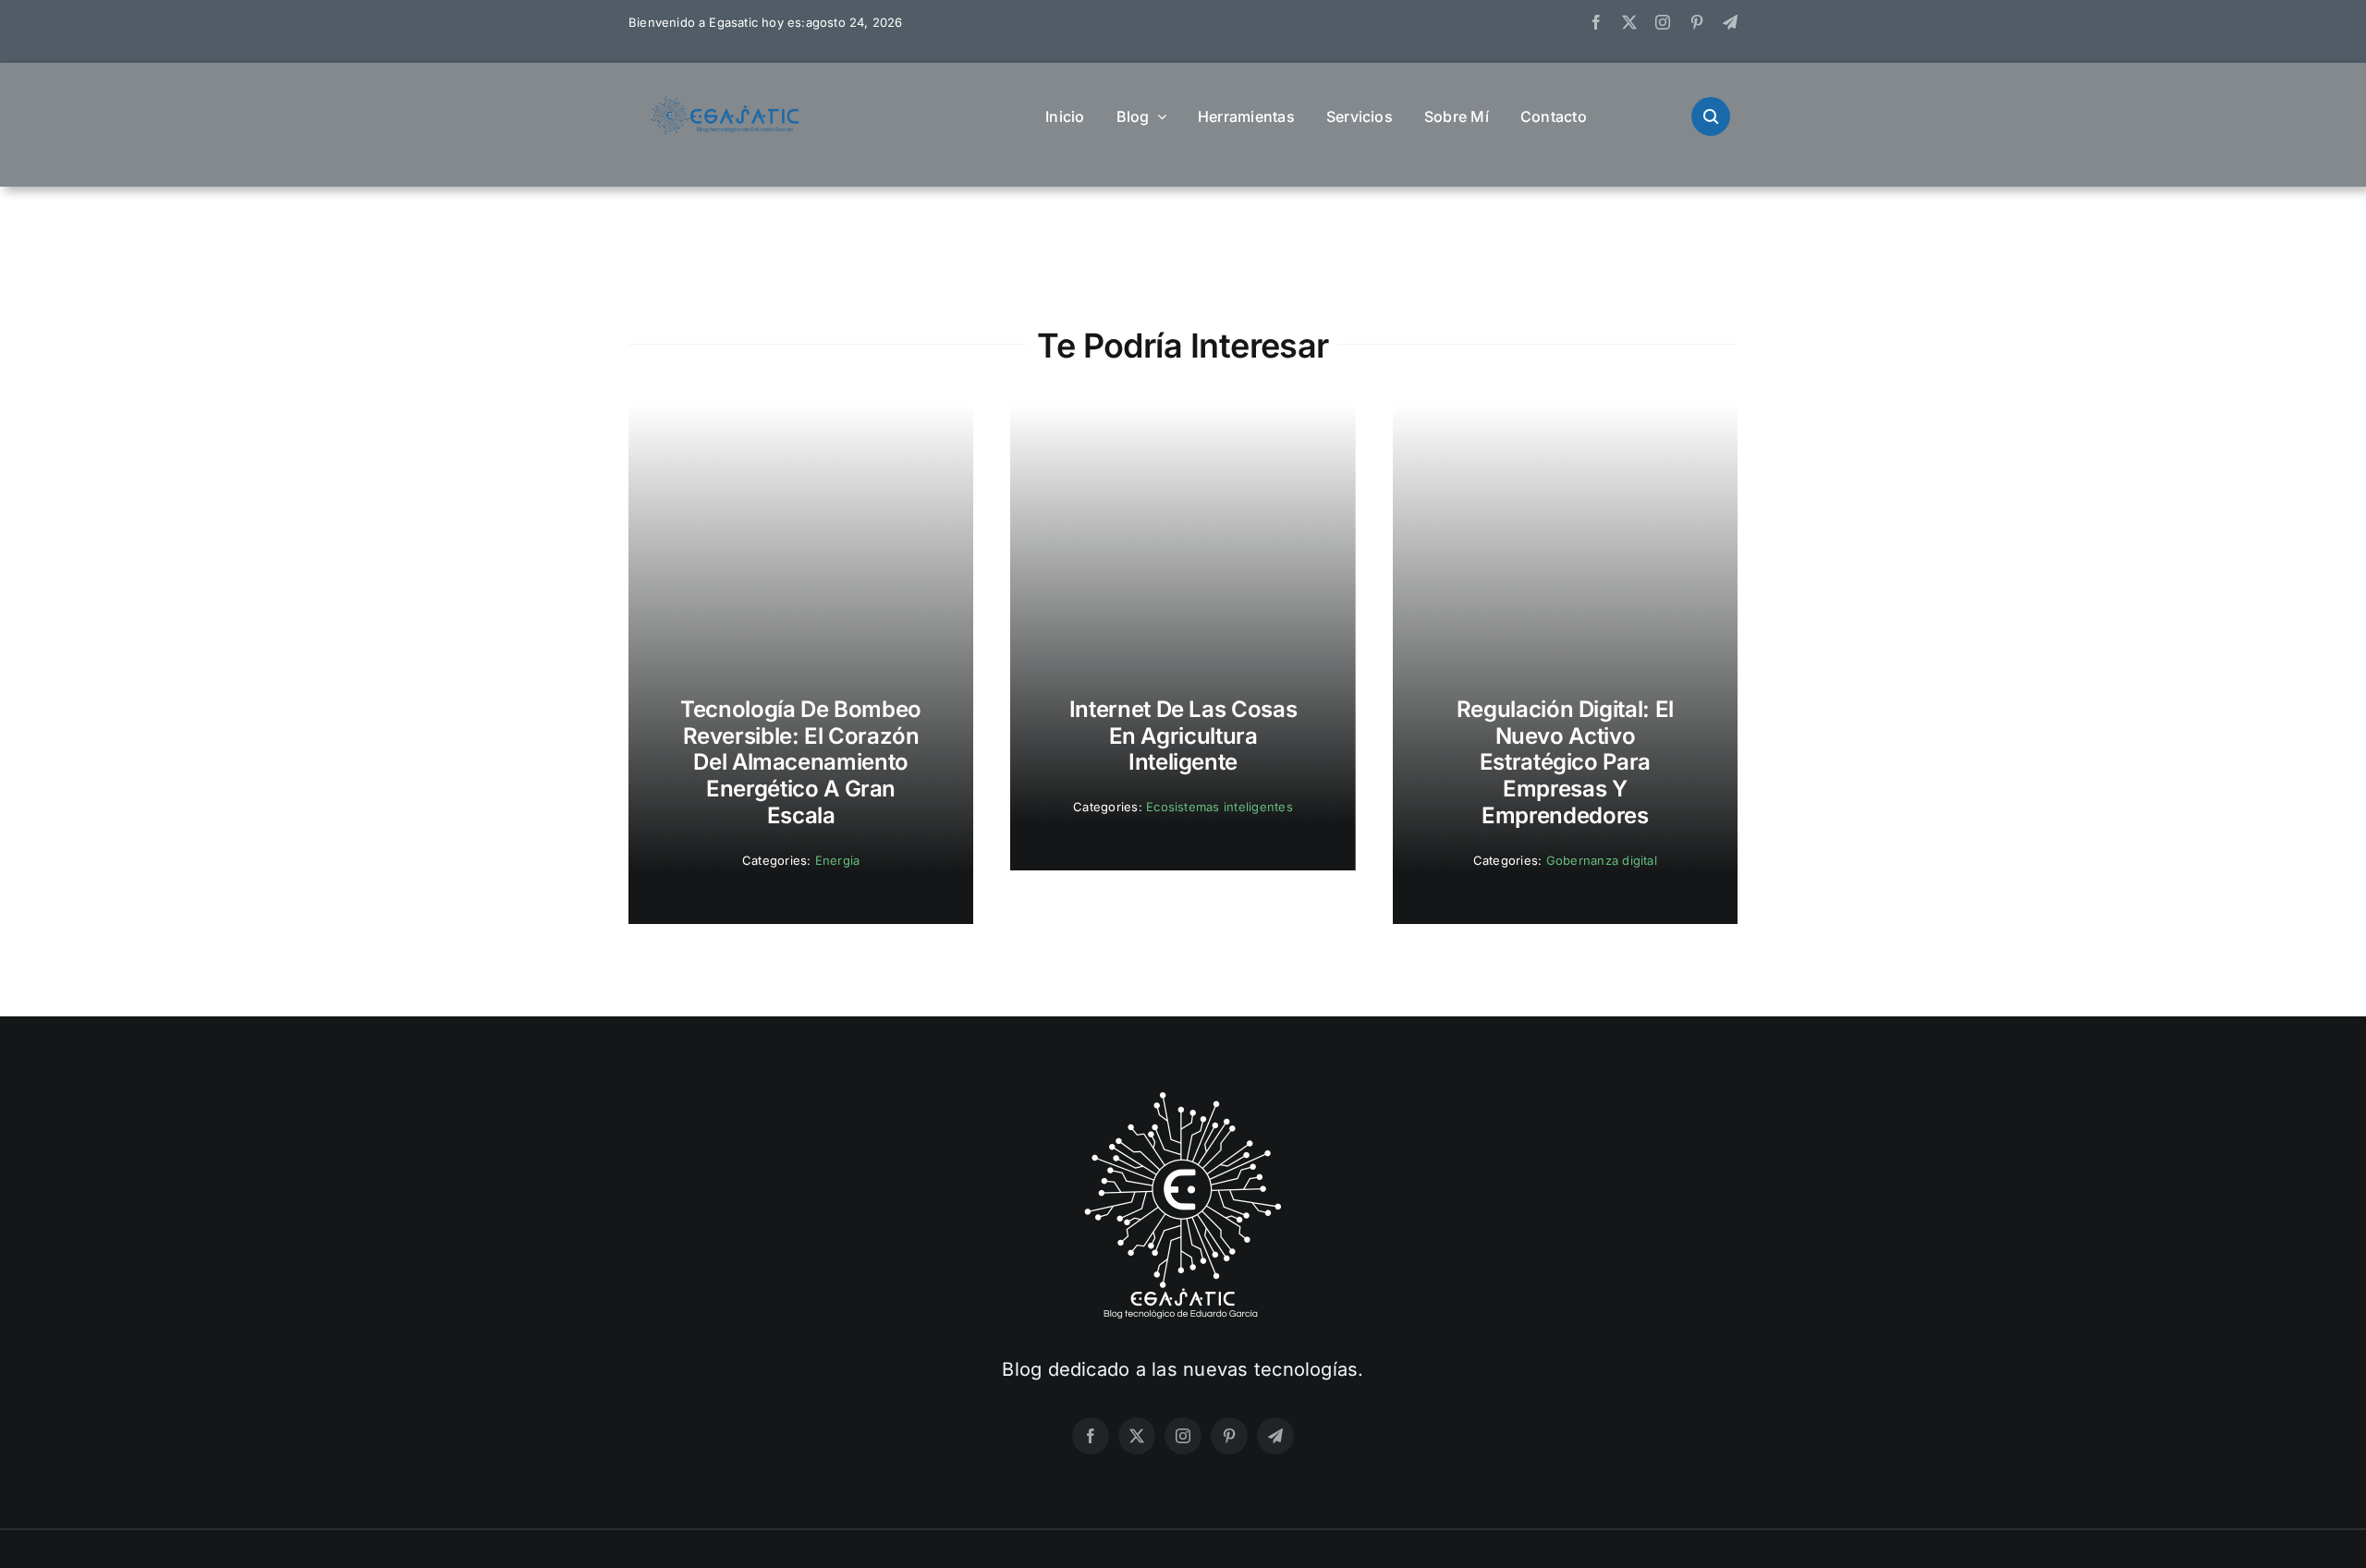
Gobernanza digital (1602, 860)
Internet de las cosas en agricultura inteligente (1183, 736)
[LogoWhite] (1183, 1098)
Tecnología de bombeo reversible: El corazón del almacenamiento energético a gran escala (801, 762)
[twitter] (1629, 22)
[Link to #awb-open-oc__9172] (1711, 116)
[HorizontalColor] (726, 103)
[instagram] (1663, 22)
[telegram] (1730, 22)
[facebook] (1596, 22)
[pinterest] (1697, 22)
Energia (838, 860)
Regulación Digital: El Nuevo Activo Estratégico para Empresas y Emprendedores (1565, 762)
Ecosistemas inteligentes (1220, 807)
